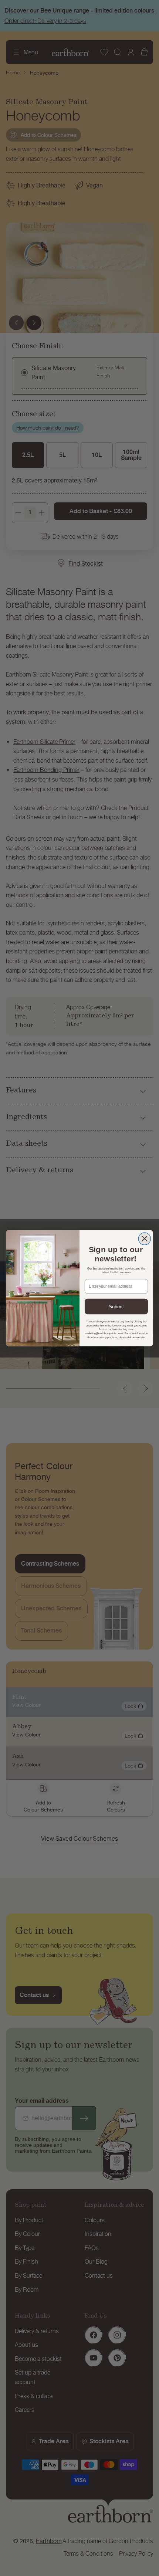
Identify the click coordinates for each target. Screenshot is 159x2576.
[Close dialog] (144, 1239)
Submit (116, 1306)
